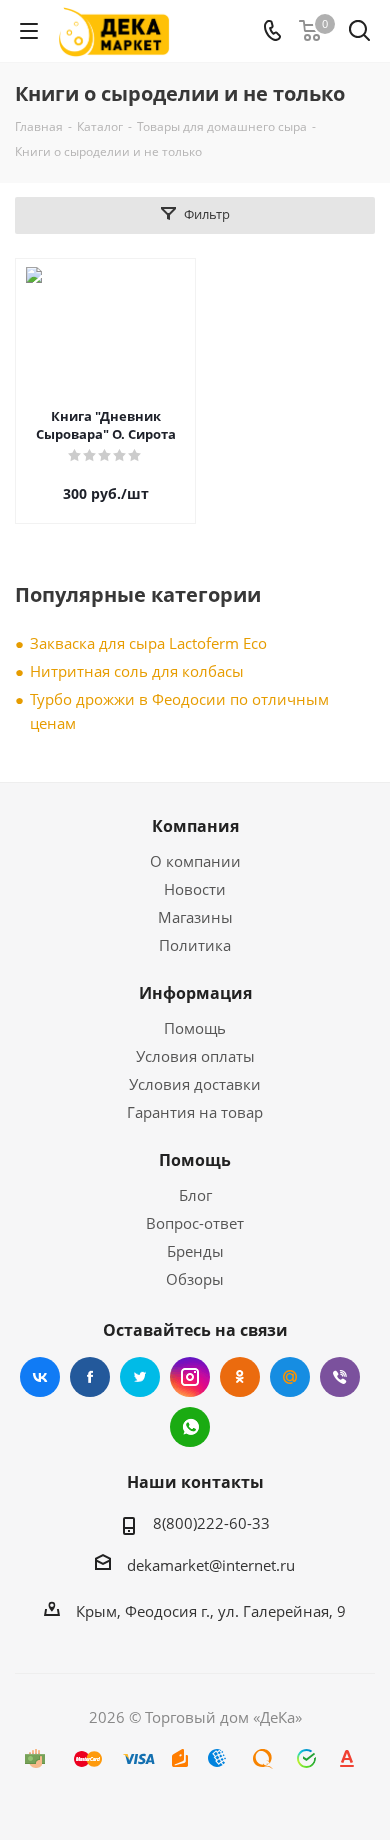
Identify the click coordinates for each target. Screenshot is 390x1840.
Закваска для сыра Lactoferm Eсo (148, 643)
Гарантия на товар (195, 1112)
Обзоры (195, 1279)
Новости (195, 889)
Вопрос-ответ (195, 1223)
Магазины (195, 917)
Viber (340, 1377)
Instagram (190, 1377)
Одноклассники (240, 1377)
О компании (195, 861)
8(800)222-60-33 (211, 1523)
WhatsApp (190, 1427)
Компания (195, 826)
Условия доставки (195, 1084)
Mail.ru (290, 1377)
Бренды (195, 1251)
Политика (195, 945)
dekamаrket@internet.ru (211, 1565)
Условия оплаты (195, 1056)
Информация (195, 993)
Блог (195, 1195)
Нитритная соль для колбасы (137, 671)
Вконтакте (40, 1377)
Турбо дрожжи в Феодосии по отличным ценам (179, 711)
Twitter (140, 1377)
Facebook (90, 1377)
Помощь (195, 1028)
